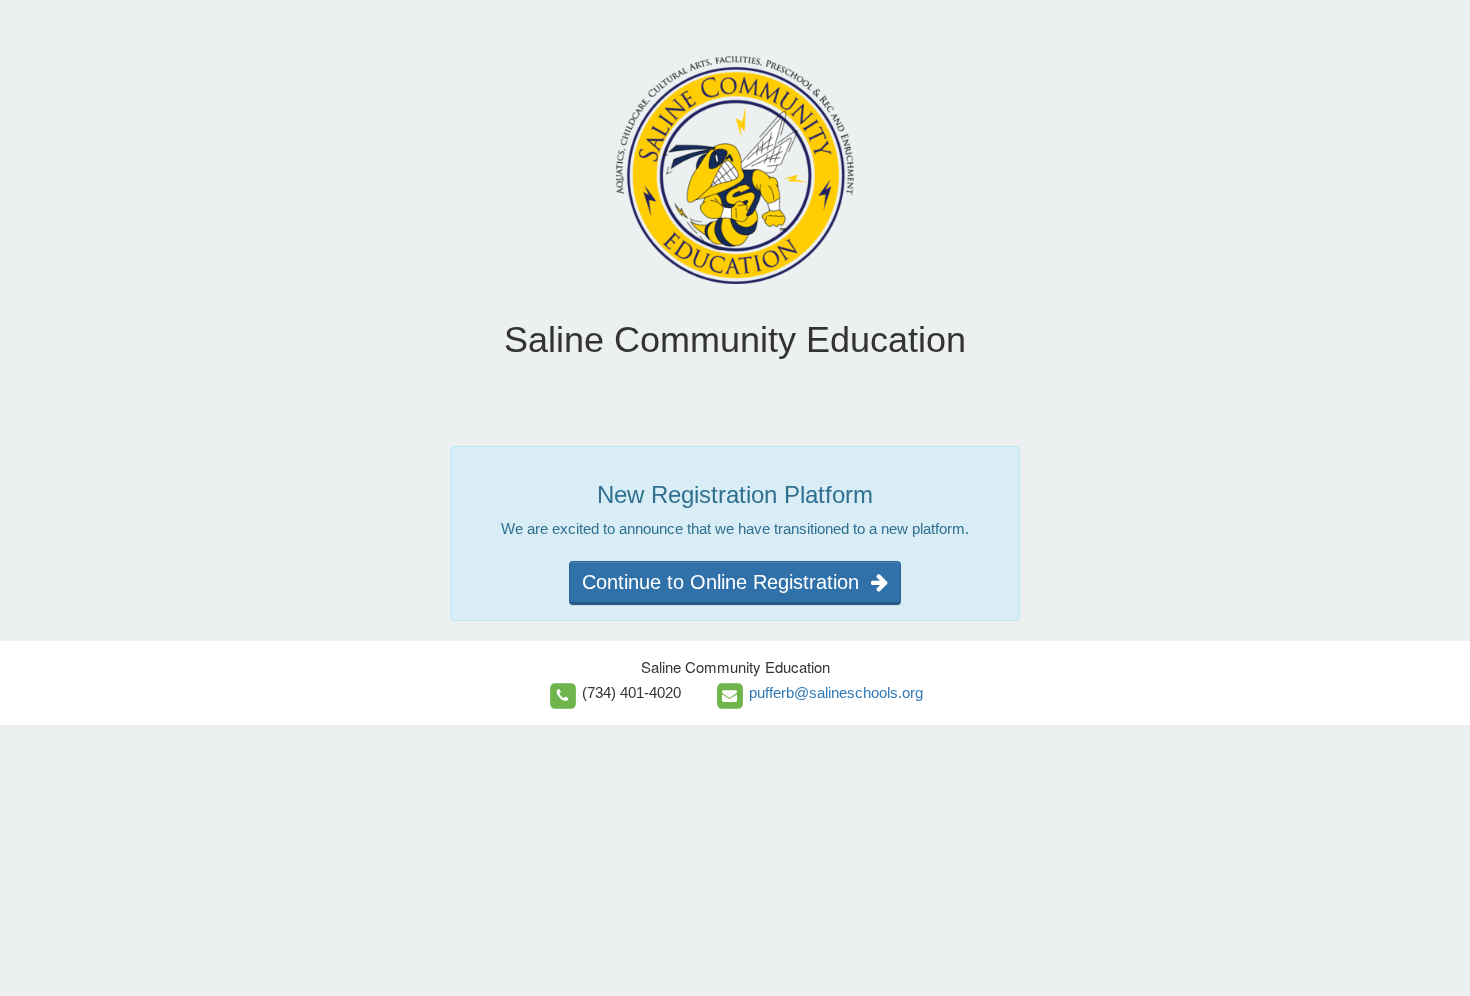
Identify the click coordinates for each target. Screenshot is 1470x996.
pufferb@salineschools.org (836, 692)
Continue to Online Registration (726, 582)
